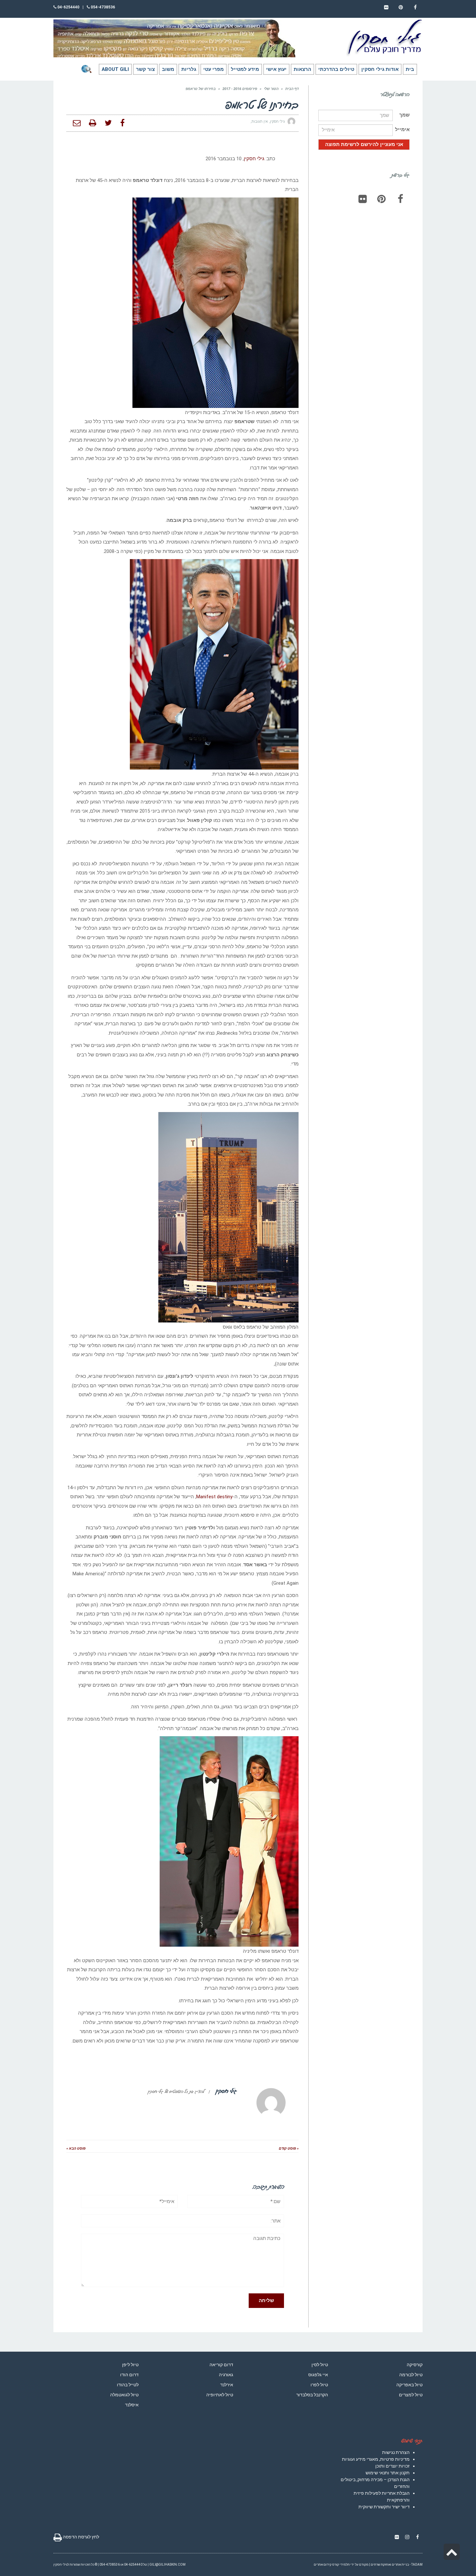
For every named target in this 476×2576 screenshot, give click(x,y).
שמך (404, 115)
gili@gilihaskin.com (167, 2565)
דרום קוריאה (221, 2365)
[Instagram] (407, 2537)
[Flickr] (363, 199)
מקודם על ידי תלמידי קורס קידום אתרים (341, 2565)
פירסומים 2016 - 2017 (240, 89)
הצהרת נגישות (396, 2452)
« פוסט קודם (289, 2149)
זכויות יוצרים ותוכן (392, 2466)
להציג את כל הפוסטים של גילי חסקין (176, 2091)
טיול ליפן (130, 2365)
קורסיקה (415, 2365)
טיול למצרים (411, 2395)
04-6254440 (68, 7)
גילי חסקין (254, 159)
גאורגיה (226, 2375)
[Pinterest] (381, 199)
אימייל (402, 129)
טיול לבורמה (411, 2375)
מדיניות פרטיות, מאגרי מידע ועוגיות (376, 2459)
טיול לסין (320, 2365)
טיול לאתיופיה (220, 2395)
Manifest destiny (214, 1497)
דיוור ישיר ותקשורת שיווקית (384, 2507)
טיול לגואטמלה (124, 2395)
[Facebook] (400, 199)
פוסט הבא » (76, 2149)
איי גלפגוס (318, 2375)
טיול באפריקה (409, 2385)
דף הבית (292, 89)
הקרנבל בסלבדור (312, 2395)
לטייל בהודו (128, 2385)
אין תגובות (260, 122)
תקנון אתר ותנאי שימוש (388, 2473)
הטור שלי (271, 89)
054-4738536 (102, 7)
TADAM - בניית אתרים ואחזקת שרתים (397, 2565)
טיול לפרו (319, 2385)
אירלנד (227, 2385)
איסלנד (132, 2405)
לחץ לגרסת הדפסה (80, 2537)
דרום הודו (129, 2375)
